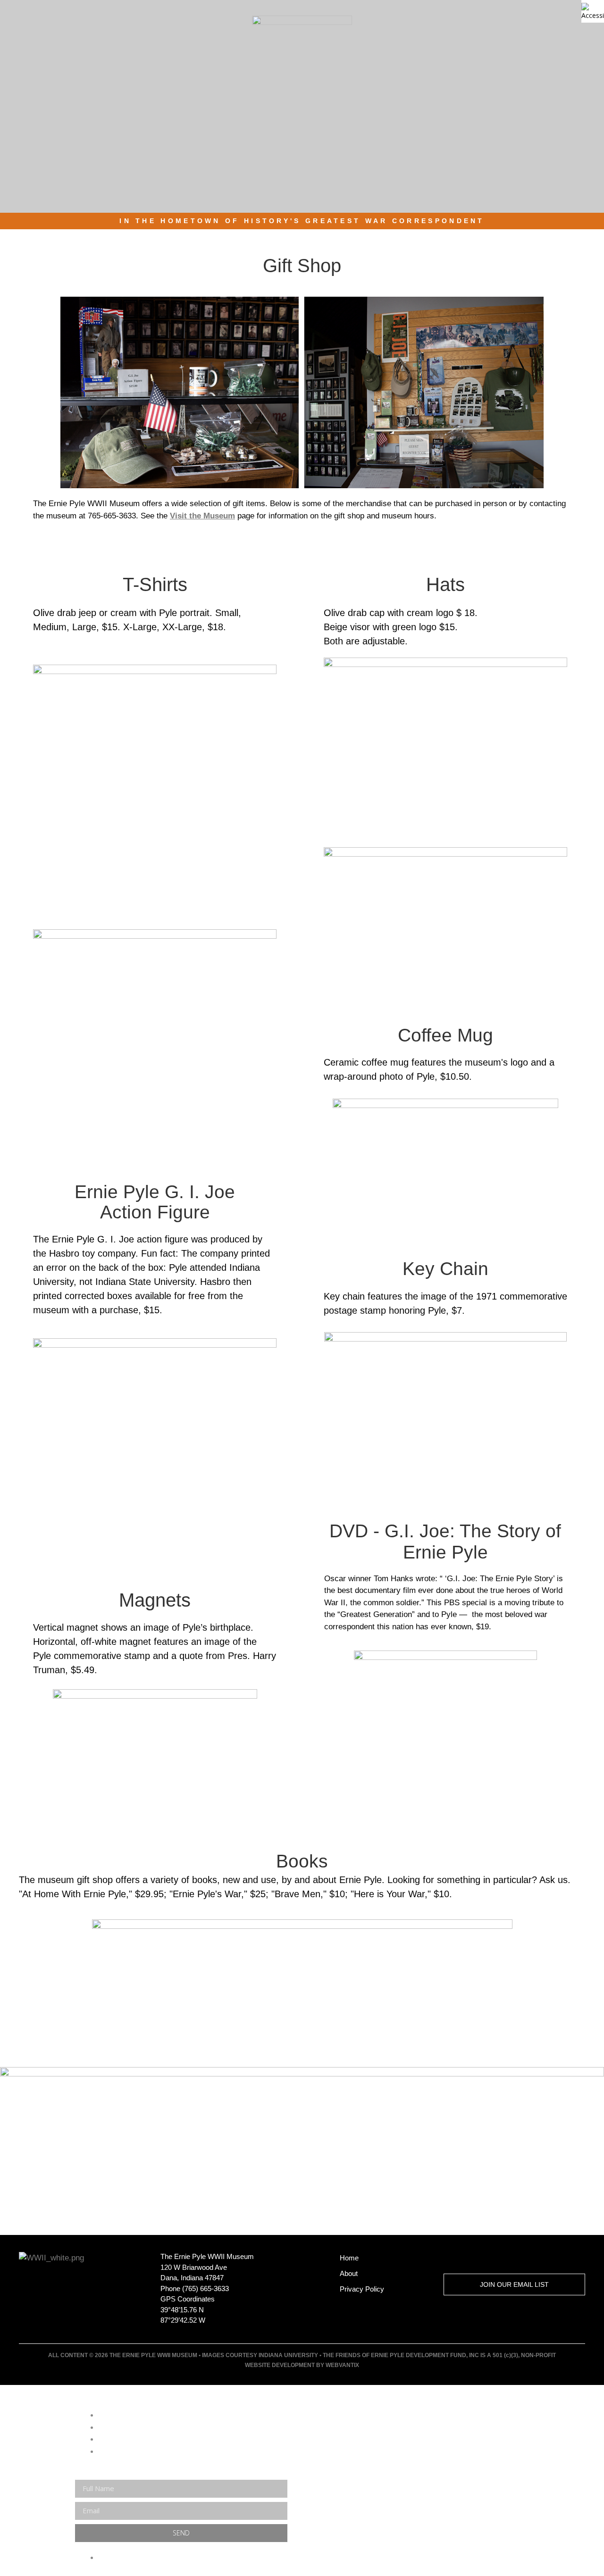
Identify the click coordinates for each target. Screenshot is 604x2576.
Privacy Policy (362, 2289)
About (349, 2273)
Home (349, 2258)
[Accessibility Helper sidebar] (593, 11)
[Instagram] (518, 2258)
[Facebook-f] (484, 2258)
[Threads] (552, 2258)
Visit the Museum (202, 516)
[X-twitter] (450, 2258)
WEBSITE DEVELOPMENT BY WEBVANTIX (302, 2365)
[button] (595, 39)
